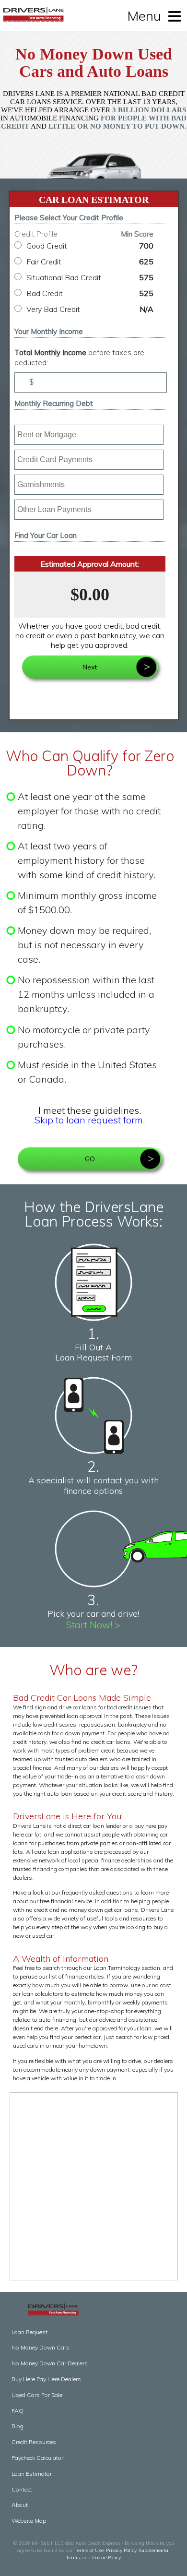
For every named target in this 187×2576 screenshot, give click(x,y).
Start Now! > (93, 1625)
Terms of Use (89, 2550)
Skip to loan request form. (90, 1120)
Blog (18, 2426)
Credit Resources (34, 2442)
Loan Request (29, 2332)
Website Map (29, 2521)
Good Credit (90, 246)
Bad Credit (90, 293)
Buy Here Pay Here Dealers (46, 2379)
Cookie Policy (106, 2558)
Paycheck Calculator (37, 2458)
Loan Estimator (32, 2474)
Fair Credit (90, 262)
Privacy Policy (121, 2550)
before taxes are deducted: (79, 358)
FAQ (18, 2411)
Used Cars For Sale (37, 2395)
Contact (22, 2489)
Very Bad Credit (90, 309)
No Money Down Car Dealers (50, 2363)
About (20, 2505)
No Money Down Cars (41, 2347)
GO (90, 1159)
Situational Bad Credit (90, 277)
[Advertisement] (93, 2186)
